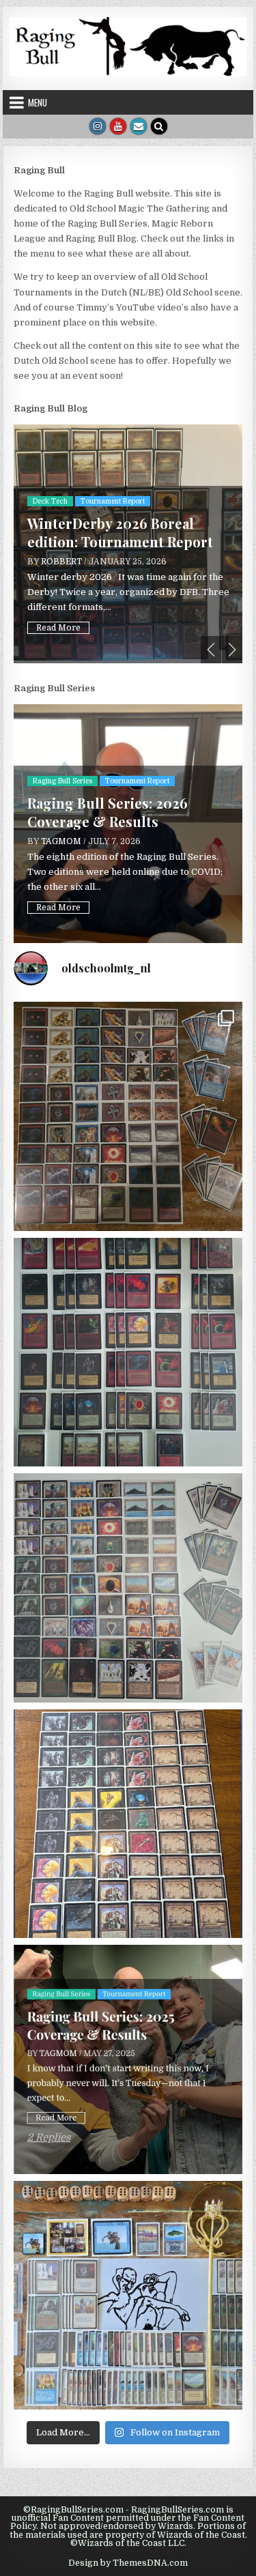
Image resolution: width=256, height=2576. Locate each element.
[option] (128, 544)
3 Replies (50, 624)
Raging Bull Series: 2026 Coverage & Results (108, 812)
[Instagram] (98, 126)
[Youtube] (118, 126)
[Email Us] (139, 126)
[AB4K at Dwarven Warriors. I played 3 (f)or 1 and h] (128, 1352)
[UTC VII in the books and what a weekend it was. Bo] (128, 1116)
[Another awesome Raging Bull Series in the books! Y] (128, 2059)
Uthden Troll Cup (139, 511)
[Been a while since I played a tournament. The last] (128, 1824)
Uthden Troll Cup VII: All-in (118, 533)
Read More (58, 604)
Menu (38, 102)
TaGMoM (61, 553)
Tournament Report (65, 511)
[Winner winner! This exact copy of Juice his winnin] (128, 2296)
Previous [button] (211, 650)
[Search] (159, 126)
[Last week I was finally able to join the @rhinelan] (128, 1588)
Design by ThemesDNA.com (128, 2563)
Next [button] (232, 650)
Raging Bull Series (62, 781)
